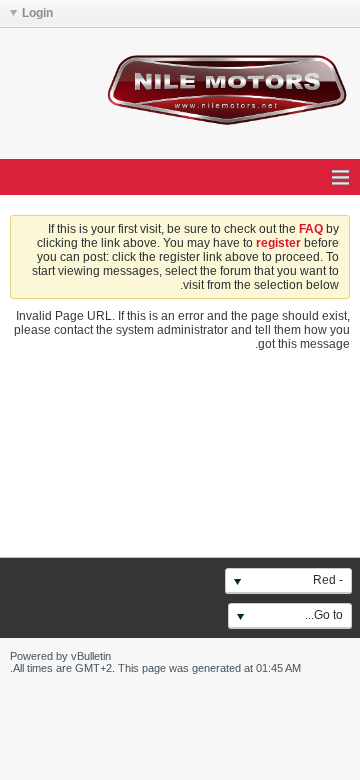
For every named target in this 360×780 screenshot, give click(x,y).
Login (37, 13)
